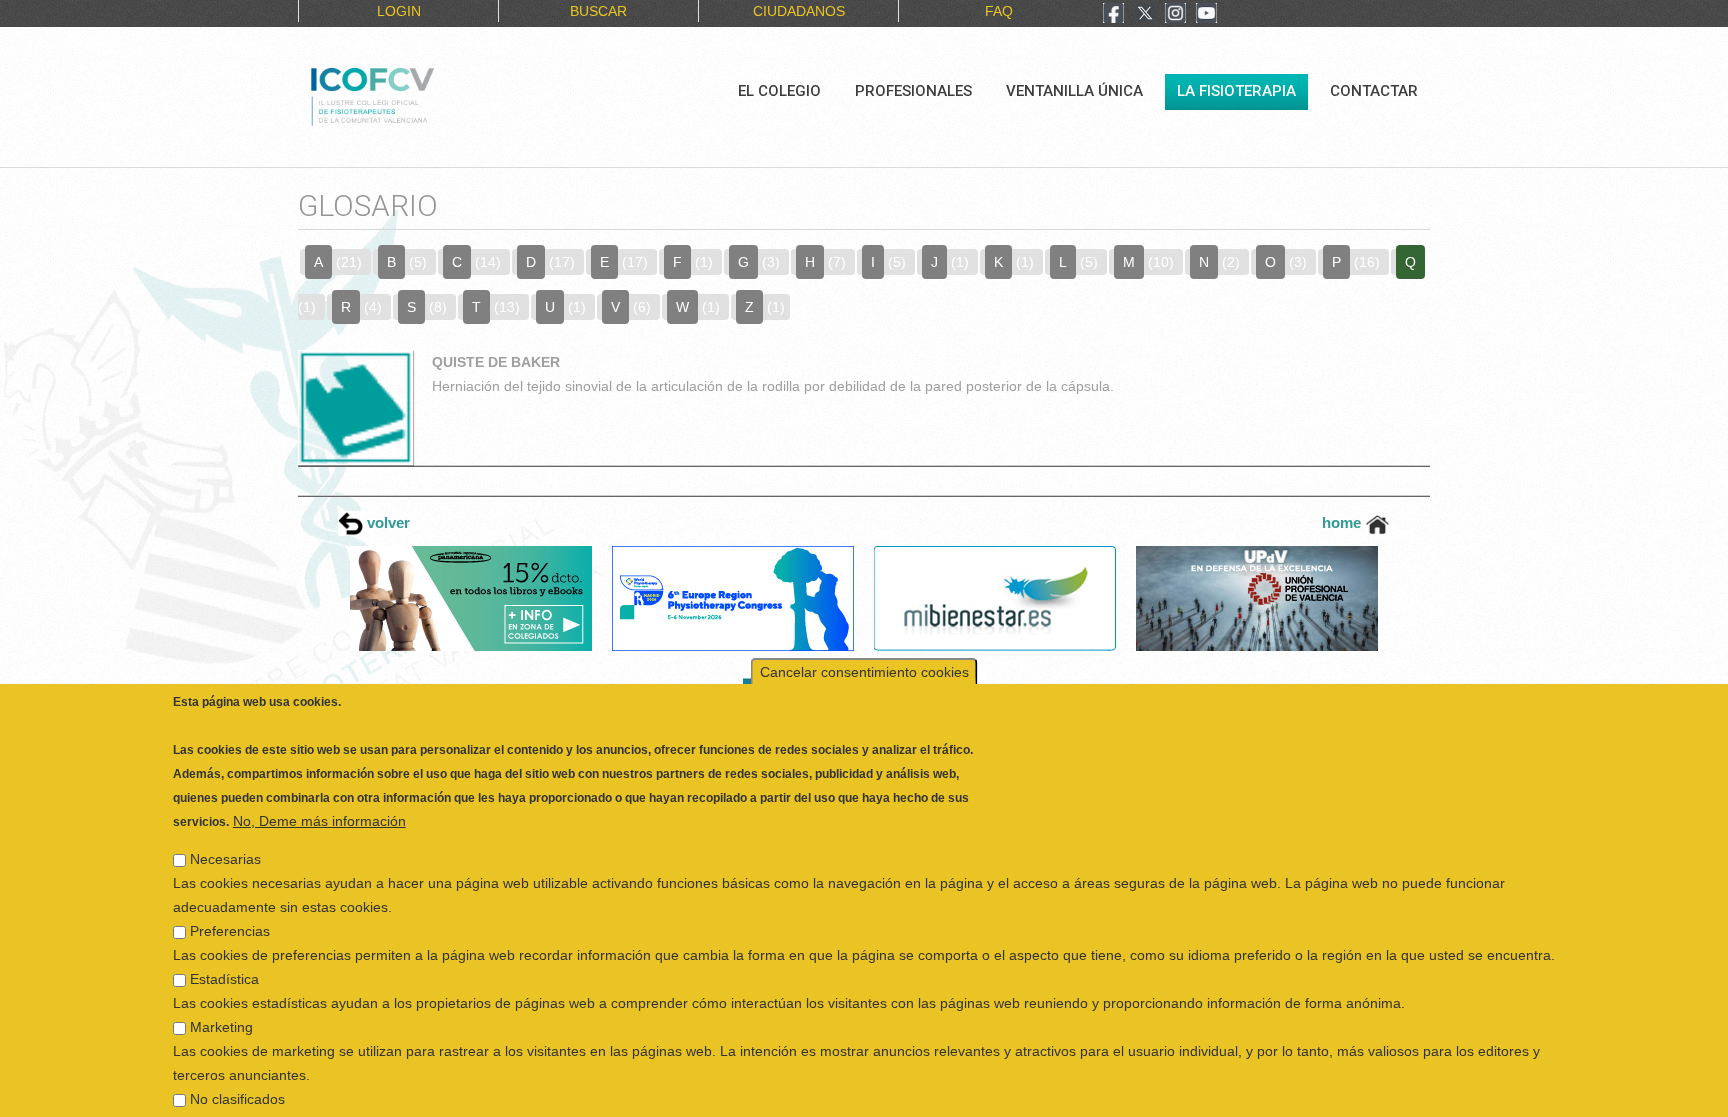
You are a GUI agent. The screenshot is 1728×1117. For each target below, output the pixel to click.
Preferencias (230, 902)
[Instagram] (1175, 15)
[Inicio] (439, 94)
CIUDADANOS (799, 11)
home (1343, 522)
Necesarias (225, 830)
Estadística (224, 950)
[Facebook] (1113, 15)
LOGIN (399, 11)
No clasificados (237, 1070)
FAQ (999, 11)
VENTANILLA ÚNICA (1074, 91)
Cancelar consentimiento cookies (864, 643)
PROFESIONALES (913, 91)
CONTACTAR (1374, 91)
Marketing (221, 998)
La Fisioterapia (1236, 91)
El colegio (779, 91)
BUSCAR (598, 11)
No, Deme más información (319, 792)
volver (386, 522)
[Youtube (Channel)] (1206, 15)
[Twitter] (1145, 15)
